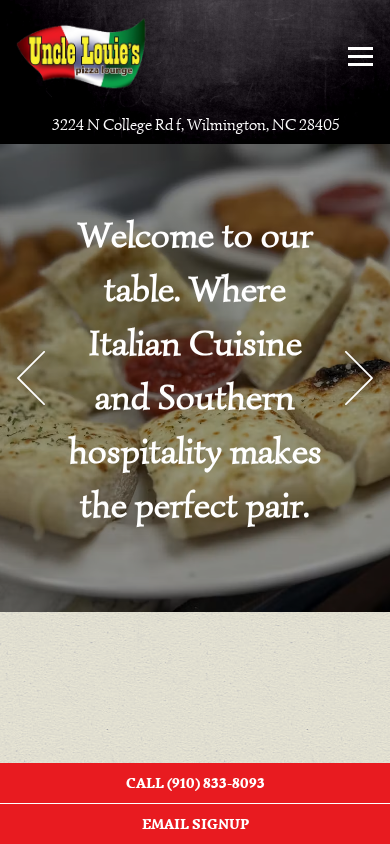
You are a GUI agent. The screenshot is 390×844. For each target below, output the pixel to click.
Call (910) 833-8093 (195, 783)
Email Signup (195, 824)
